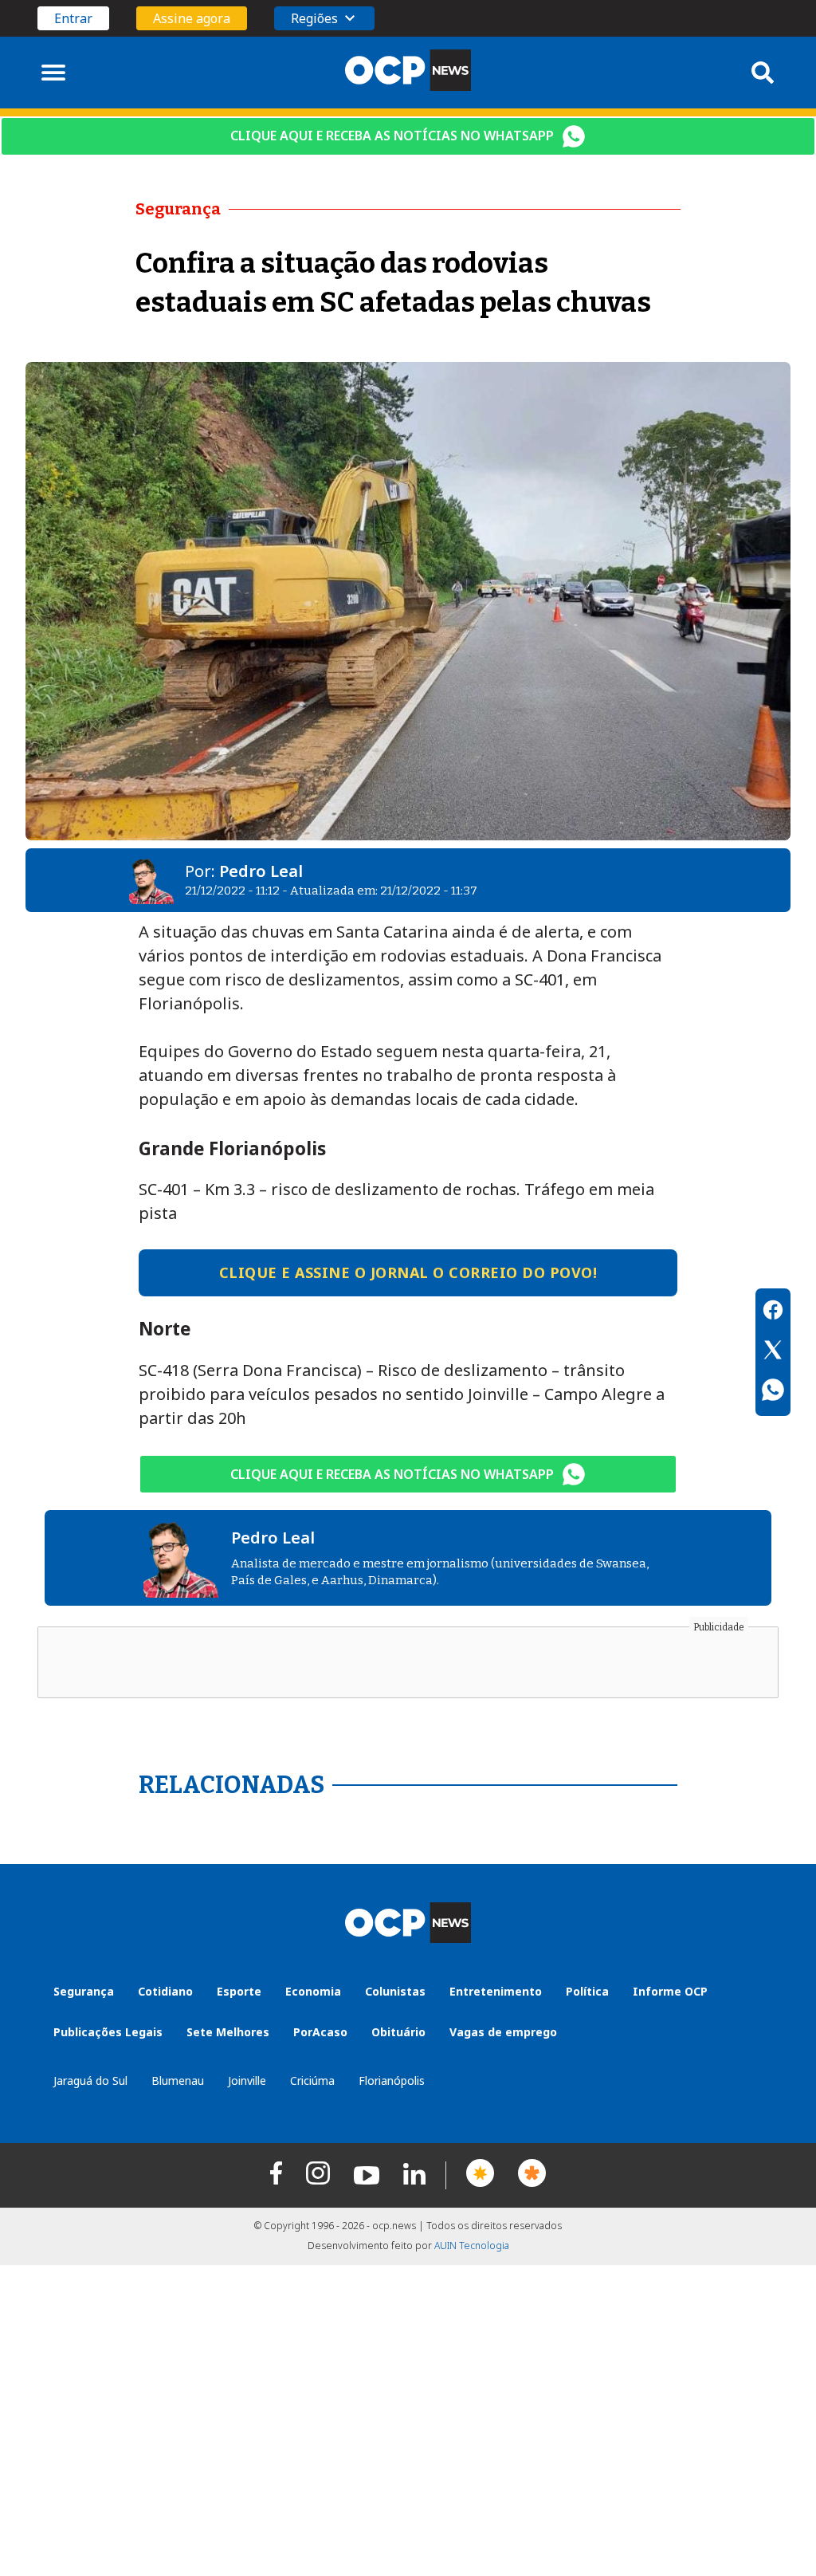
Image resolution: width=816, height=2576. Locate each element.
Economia (313, 1991)
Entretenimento (496, 1991)
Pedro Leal (261, 871)
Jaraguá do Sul (90, 2080)
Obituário (398, 2032)
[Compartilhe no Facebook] (773, 1312)
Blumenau (178, 2080)
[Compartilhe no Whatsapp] (773, 1392)
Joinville (247, 2080)
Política (587, 1991)
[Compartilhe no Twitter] (773, 1352)
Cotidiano (165, 1991)
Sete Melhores (228, 2032)
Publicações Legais (108, 2032)
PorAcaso (320, 2032)
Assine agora (192, 18)
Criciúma (312, 2080)
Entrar (73, 18)
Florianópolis (392, 2080)
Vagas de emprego (503, 2032)
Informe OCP (670, 1991)
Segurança (84, 1991)
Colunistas (395, 1991)
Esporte (239, 1991)
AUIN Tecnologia (472, 2246)
